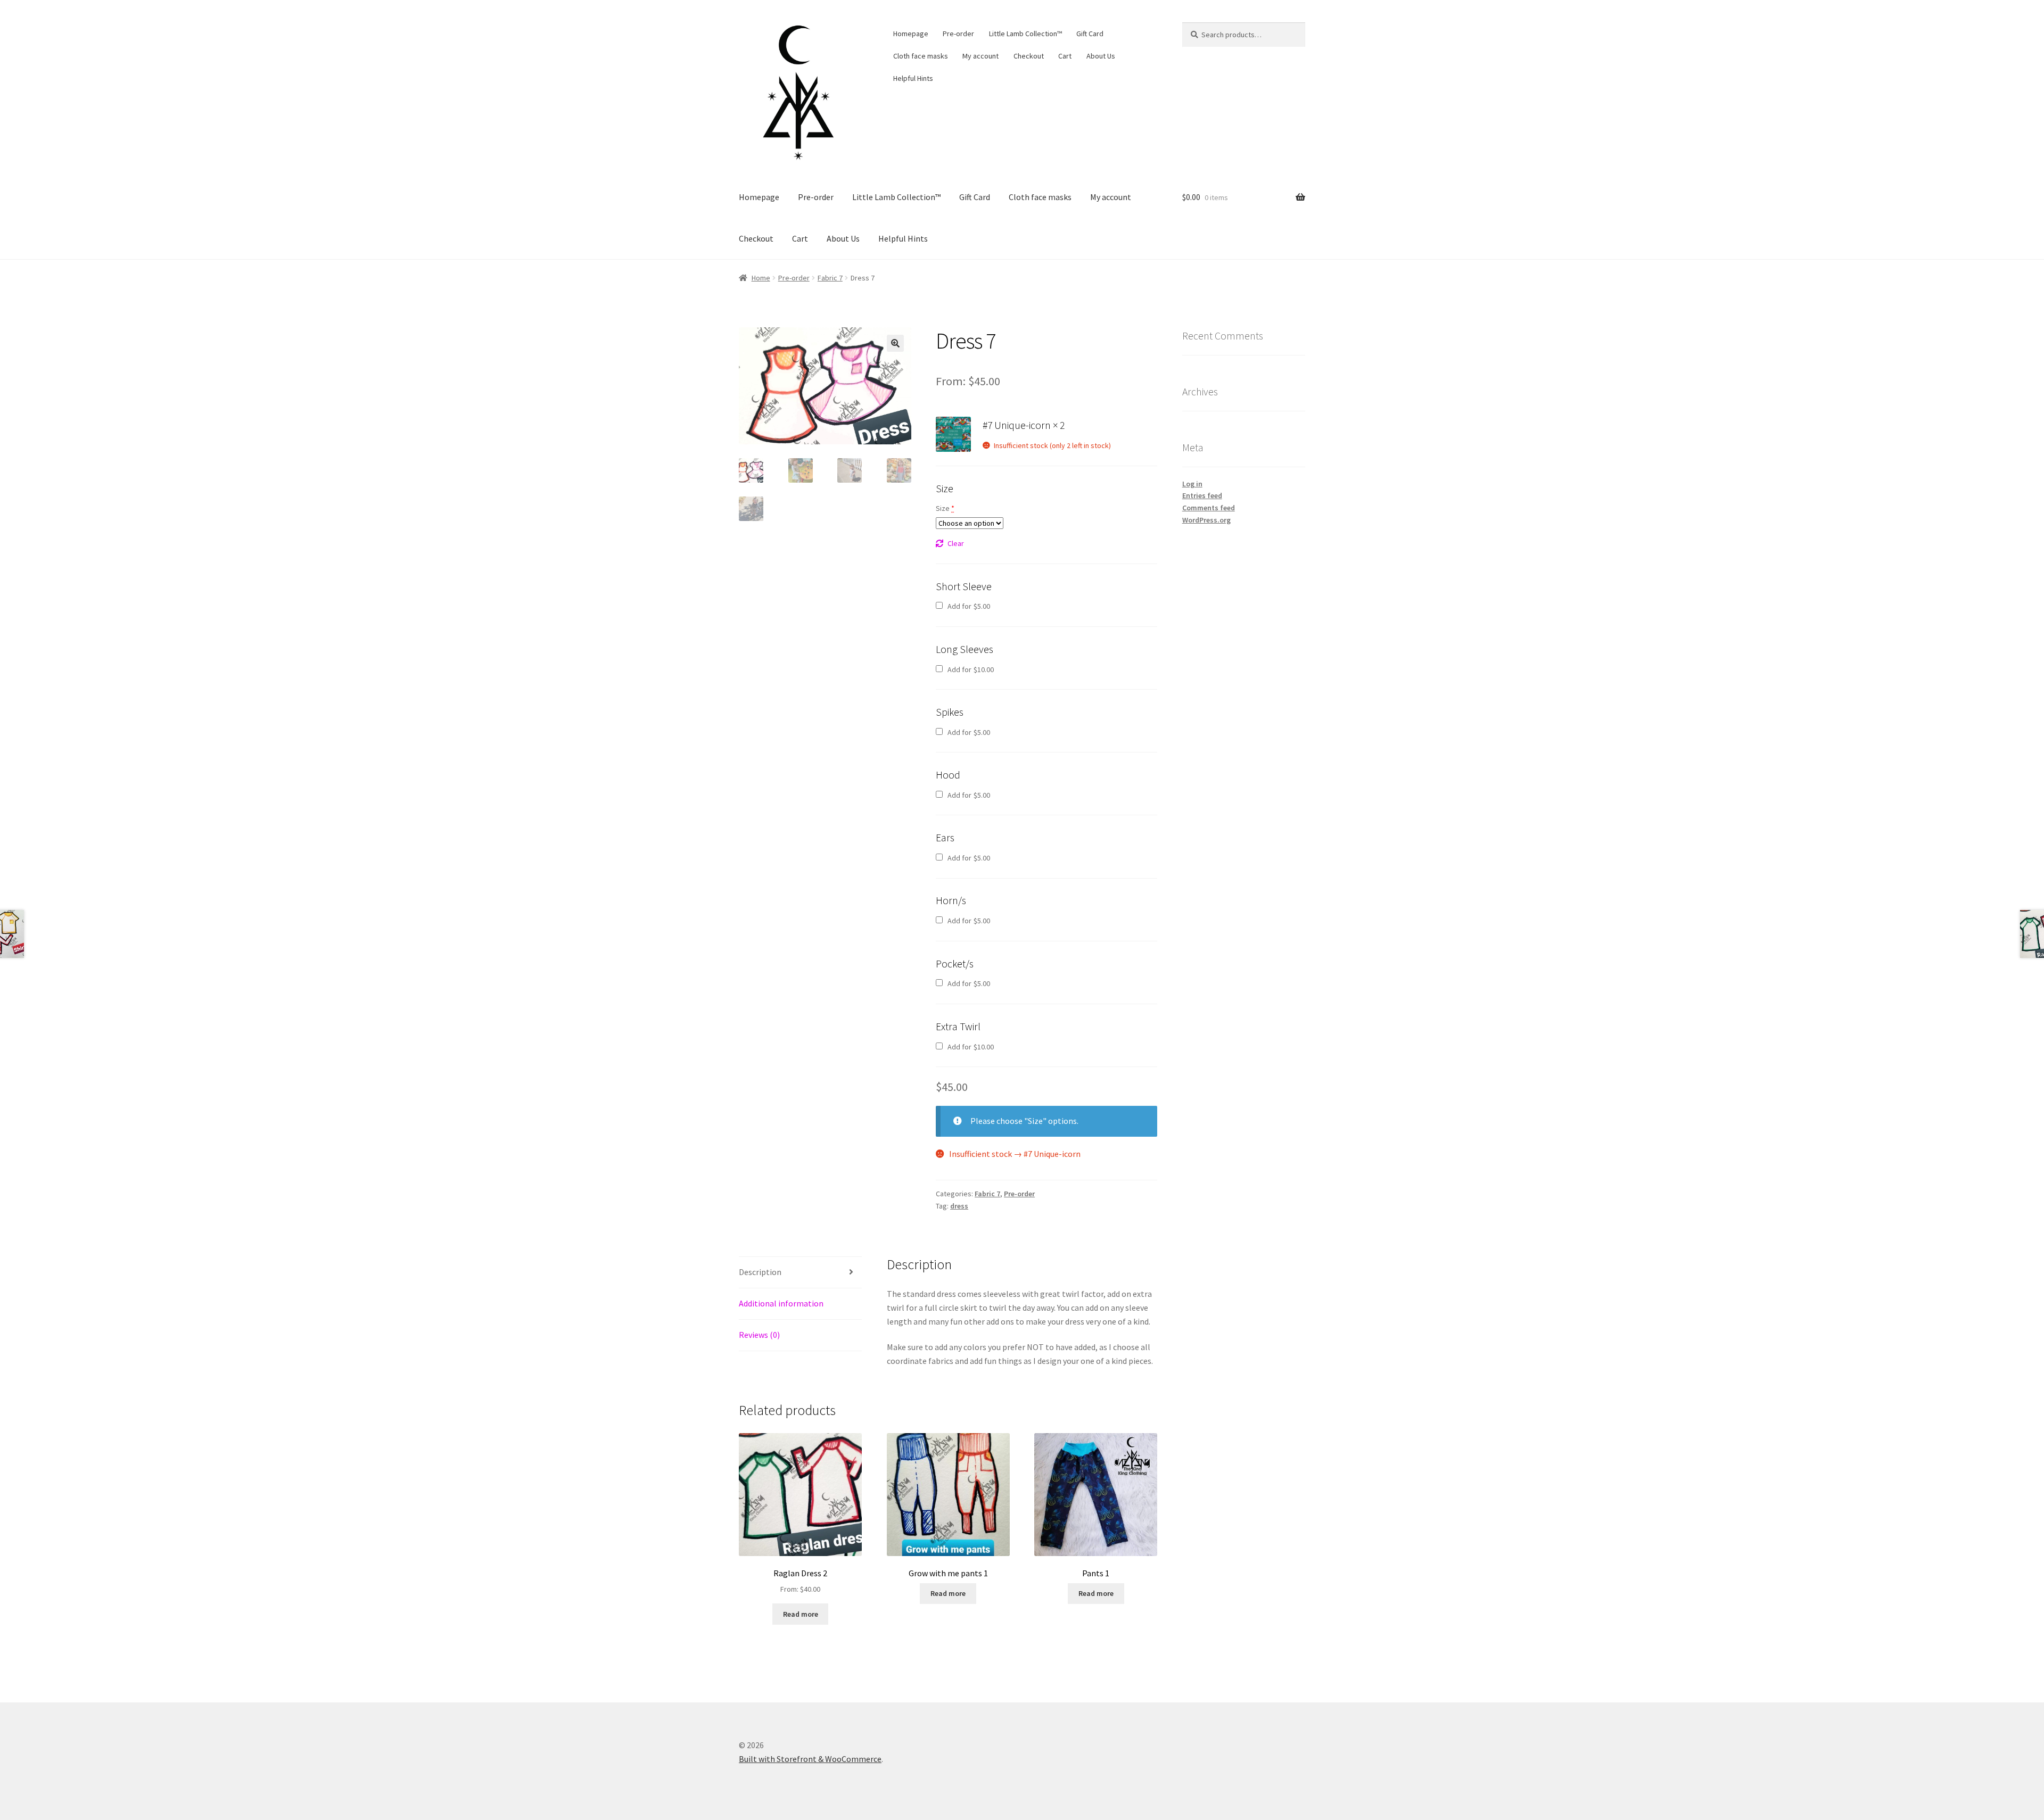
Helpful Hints (913, 78)
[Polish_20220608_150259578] (953, 434)
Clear (956, 543)
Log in (1192, 484)
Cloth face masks (921, 56)
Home (761, 278)
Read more (801, 1614)
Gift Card (1090, 34)
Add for (968, 606)
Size (945, 508)
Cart (1065, 56)
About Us (1101, 56)
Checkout (1029, 56)
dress (959, 1206)
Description (760, 1272)
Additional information (781, 1303)
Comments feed (1209, 508)
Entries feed (1202, 495)
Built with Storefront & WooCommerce (810, 1759)
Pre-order (958, 34)
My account (980, 56)
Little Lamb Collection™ (1025, 34)
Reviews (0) (759, 1335)
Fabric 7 (830, 278)
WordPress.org (1206, 520)
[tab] (800, 1273)
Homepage (911, 34)
